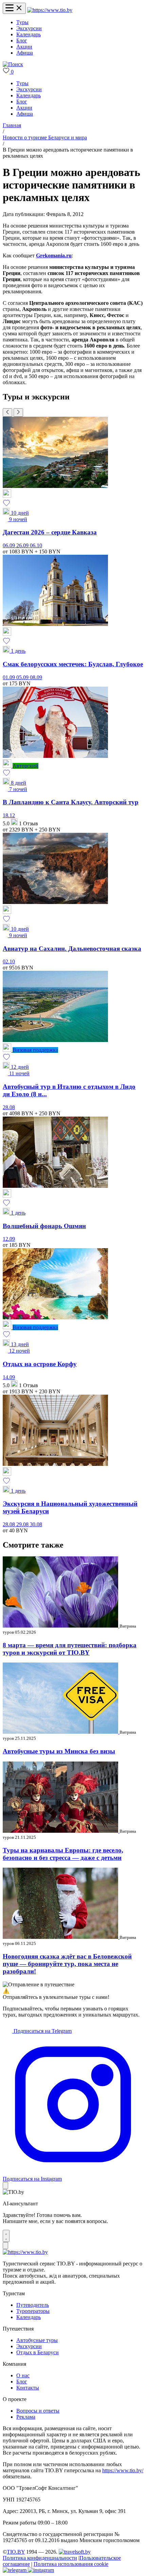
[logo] (50, 10)
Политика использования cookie (71, 2564)
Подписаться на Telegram (42, 2031)
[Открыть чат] (6, 2236)
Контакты (28, 2388)
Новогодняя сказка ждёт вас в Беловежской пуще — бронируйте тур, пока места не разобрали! (67, 1964)
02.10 (9, 961)
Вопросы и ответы (38, 2411)
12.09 (9, 1239)
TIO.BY (16, 2552)
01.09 (10, 677)
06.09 (10, 545)
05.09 (23, 677)
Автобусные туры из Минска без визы (59, 1751)
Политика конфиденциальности (40, 2558)
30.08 (36, 1524)
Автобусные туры (37, 2340)
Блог (22, 41)
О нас (23, 2375)
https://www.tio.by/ (123, 2470)
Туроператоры (33, 2311)
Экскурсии (29, 28)
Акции (24, 47)
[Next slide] (18, 412)
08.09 (36, 677)
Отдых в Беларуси (38, 2352)
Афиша (25, 53)
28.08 (9, 1107)
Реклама (26, 2417)
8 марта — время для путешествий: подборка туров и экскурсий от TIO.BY (70, 1649)
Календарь (29, 34)
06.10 (36, 545)
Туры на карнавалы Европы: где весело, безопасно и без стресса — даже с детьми (63, 1854)
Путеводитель (33, 2305)
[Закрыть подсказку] (5, 2186)
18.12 (9, 815)
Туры (22, 22)
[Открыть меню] (14, 8)
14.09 (9, 1377)
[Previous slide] (7, 412)
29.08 (23, 1524)
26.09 (23, 545)
